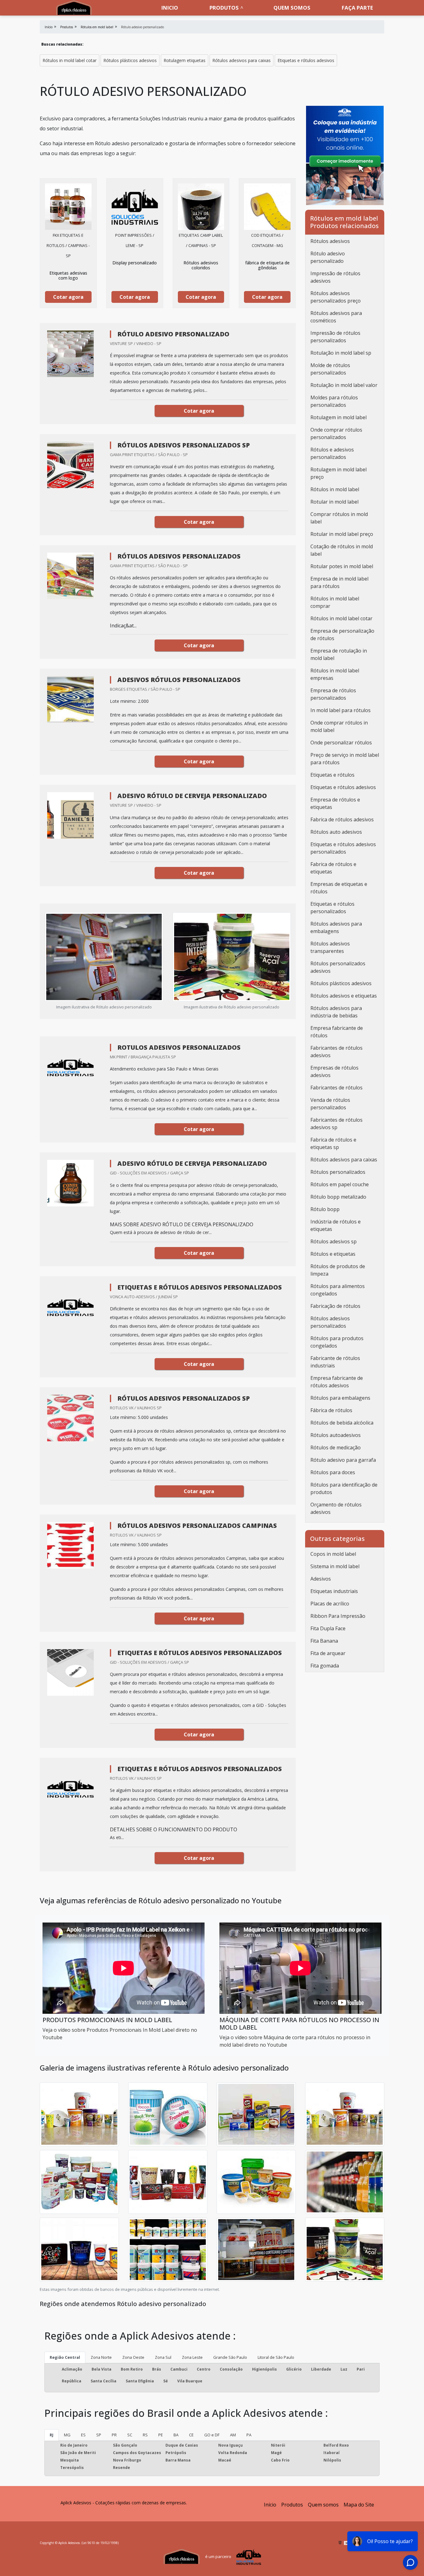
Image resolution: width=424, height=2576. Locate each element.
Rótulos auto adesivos (336, 832)
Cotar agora (68, 297)
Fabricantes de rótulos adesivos (336, 1052)
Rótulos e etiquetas (333, 1254)
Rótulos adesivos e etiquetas (344, 996)
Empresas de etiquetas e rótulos (339, 888)
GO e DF (212, 2435)
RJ (52, 2435)
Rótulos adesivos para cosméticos (336, 317)
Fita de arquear (328, 1653)
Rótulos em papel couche (340, 1184)
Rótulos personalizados (338, 1172)
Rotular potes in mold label (342, 566)
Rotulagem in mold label (338, 417)
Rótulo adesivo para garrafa (343, 1460)
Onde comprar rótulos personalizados (336, 433)
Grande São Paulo (230, 2357)
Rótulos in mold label (335, 489)
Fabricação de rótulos (335, 1306)
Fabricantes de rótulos (336, 1088)
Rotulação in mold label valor (344, 385)
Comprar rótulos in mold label (339, 518)
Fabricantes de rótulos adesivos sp (336, 1124)
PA (249, 2435)
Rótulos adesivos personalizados (330, 1322)
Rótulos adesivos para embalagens (336, 927)
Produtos (224, 8)
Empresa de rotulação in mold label (339, 654)
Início (270, 2505)
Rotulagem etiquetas (185, 60)
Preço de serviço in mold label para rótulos (345, 759)
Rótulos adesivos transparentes (330, 947)
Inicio (170, 8)
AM (233, 2435)
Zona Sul (163, 2357)
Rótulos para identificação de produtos (344, 1488)
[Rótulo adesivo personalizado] (68, 207)
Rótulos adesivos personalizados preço (336, 297)
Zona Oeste (133, 2357)
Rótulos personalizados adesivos (338, 967)
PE (161, 2435)
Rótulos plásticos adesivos (130, 60)
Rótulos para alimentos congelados (338, 1290)
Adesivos (321, 1579)
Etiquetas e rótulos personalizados (332, 908)
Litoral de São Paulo (276, 2357)
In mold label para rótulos (341, 710)
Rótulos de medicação (336, 1447)
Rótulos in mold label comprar (335, 602)
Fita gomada (325, 1666)
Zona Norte (101, 2357)
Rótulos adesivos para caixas (241, 60)
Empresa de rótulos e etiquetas (335, 803)
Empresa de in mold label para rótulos (339, 582)
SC (130, 2435)
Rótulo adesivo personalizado (328, 257)
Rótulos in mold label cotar (70, 60)
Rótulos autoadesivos (336, 1435)
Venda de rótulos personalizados (330, 1104)
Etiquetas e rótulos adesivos (306, 60)
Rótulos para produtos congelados (337, 1342)
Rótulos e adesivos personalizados (332, 453)
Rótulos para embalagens (340, 1398)
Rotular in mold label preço (342, 534)
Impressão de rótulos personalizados (335, 337)
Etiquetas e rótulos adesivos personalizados (343, 848)
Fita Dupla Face (328, 1628)
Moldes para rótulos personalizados (334, 401)
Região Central (65, 2357)
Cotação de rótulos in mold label (342, 550)
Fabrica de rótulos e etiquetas (333, 868)
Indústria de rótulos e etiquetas (336, 1225)
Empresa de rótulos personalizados (333, 694)
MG (67, 2435)
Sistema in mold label (335, 1566)
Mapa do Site (359, 2505)
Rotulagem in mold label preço (338, 473)
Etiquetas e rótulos (332, 775)
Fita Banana (324, 1641)
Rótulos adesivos (330, 241)
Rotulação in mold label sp (341, 353)
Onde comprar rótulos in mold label (339, 726)
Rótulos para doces (333, 1472)
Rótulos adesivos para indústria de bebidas (336, 1012)
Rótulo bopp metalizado (338, 1197)
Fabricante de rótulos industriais (335, 1362)
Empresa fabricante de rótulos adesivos (337, 1382)
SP (99, 2435)
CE (191, 2435)
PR (114, 2435)
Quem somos (292, 8)
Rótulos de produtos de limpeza (338, 1270)
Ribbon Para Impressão (338, 1616)
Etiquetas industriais (334, 1591)
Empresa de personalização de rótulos (342, 635)
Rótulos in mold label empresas (335, 674)
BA (176, 2435)
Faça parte (357, 8)
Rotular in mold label (334, 502)
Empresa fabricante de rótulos (337, 1032)
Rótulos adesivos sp (334, 1241)
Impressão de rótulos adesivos (335, 277)
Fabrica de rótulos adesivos (342, 819)
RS (145, 2435)
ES (83, 2435)
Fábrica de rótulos (331, 1410)
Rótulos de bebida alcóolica (342, 1423)
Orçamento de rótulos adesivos (336, 1508)
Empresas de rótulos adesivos (334, 1071)
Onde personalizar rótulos (341, 743)
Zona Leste (192, 2357)
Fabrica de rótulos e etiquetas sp (333, 1143)
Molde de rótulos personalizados (330, 369)
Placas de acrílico (330, 1604)
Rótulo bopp (325, 1209)
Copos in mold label (333, 1554)
